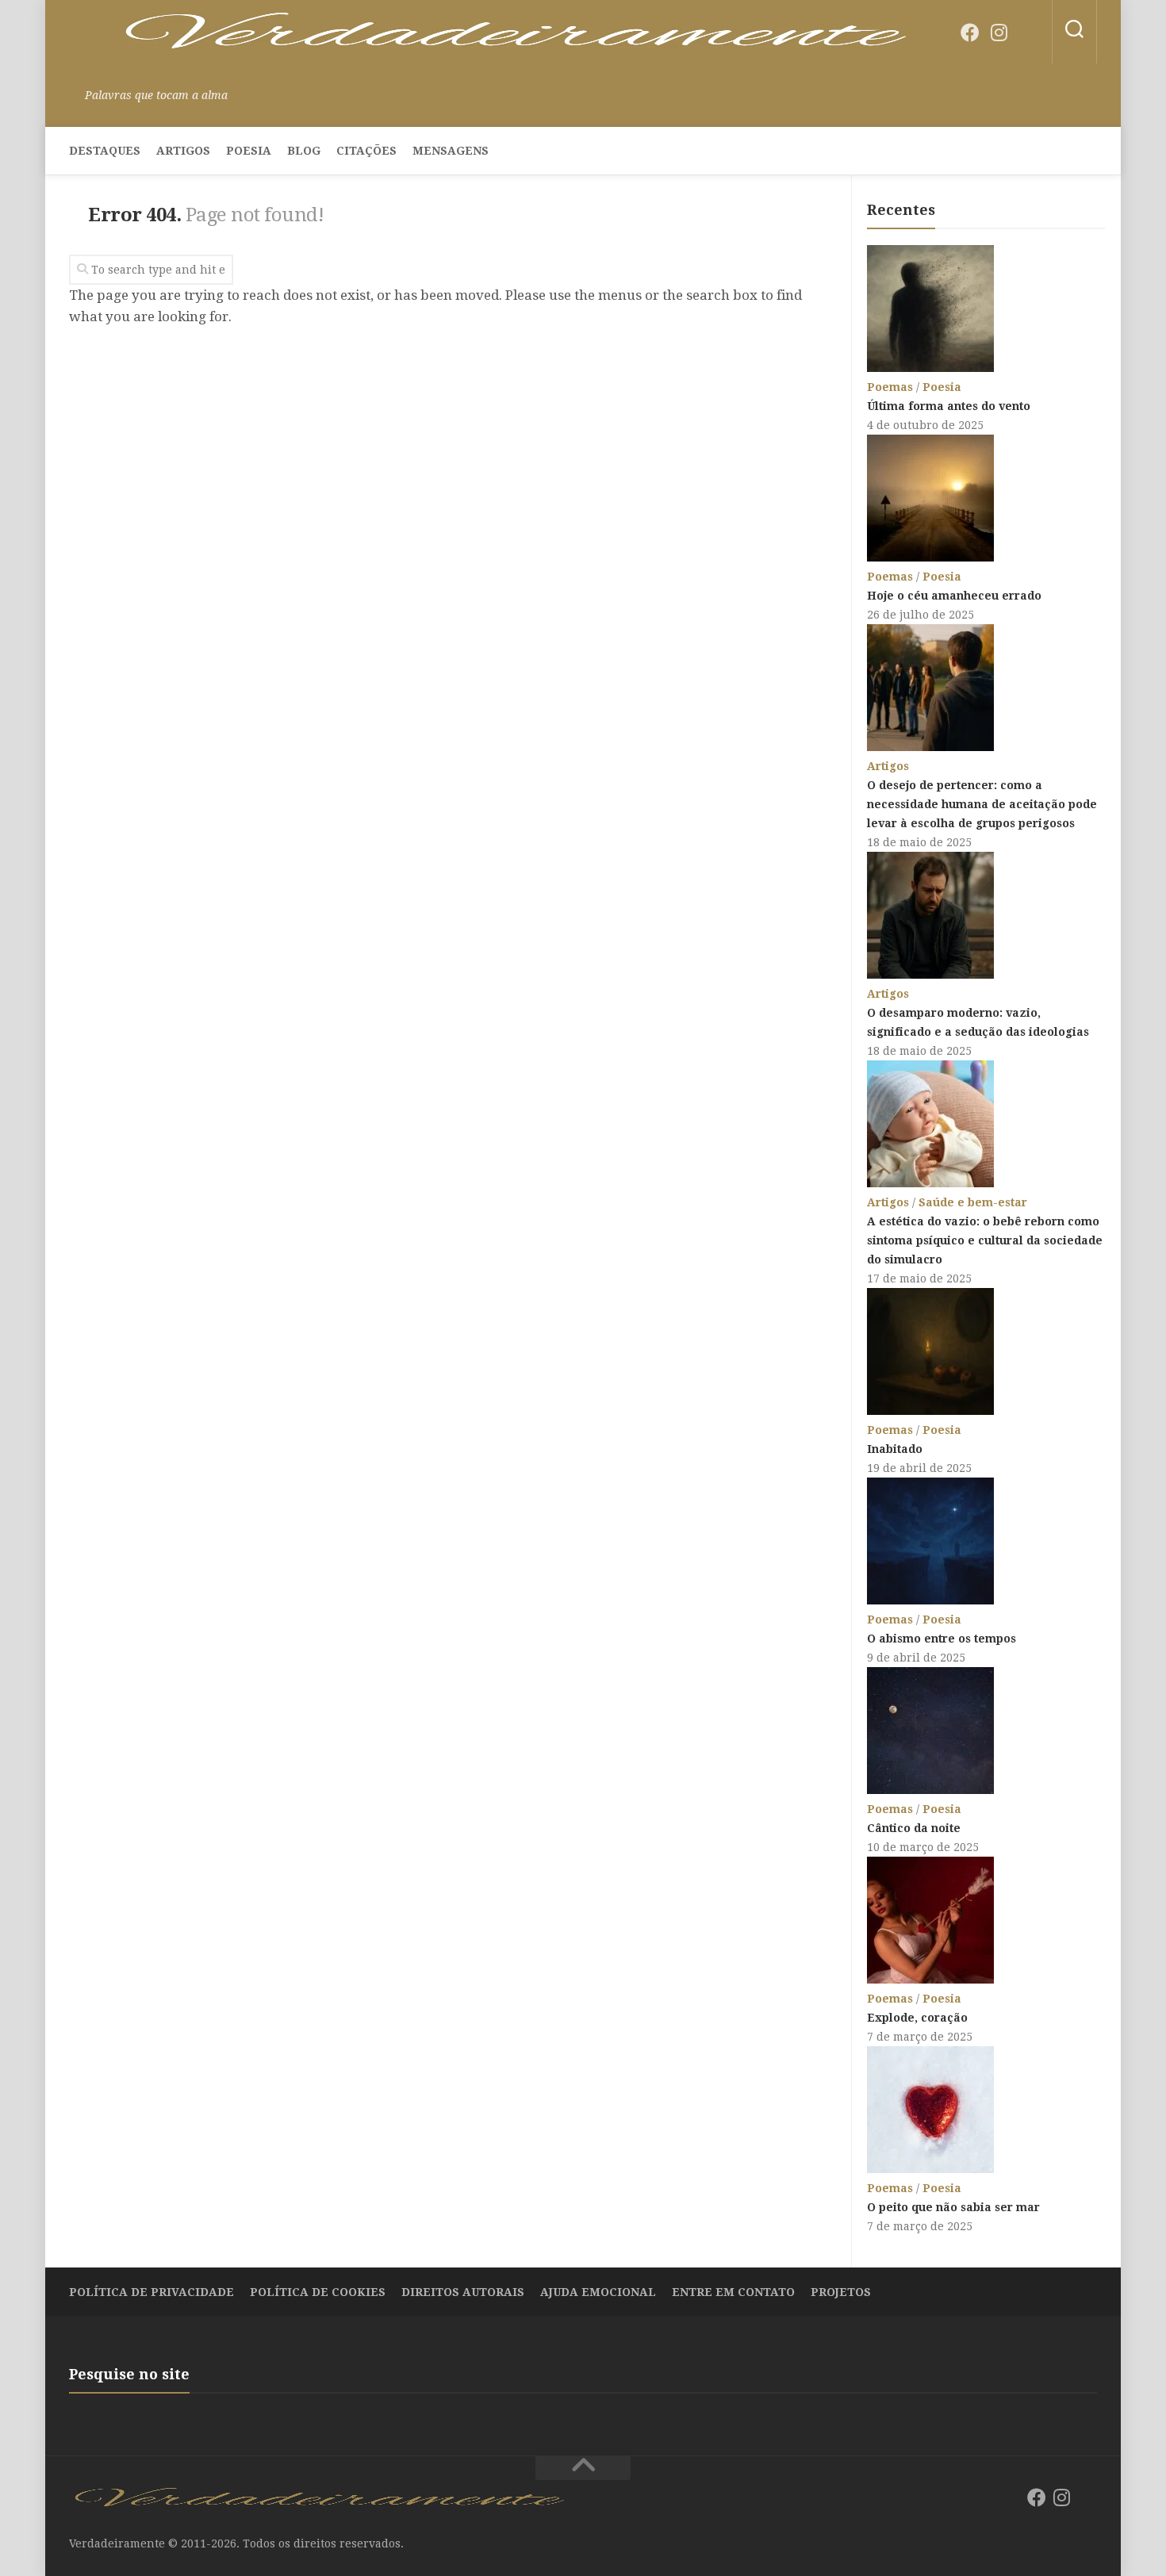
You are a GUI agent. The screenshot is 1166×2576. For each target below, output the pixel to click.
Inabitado (895, 1449)
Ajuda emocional (598, 2292)
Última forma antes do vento (949, 406)
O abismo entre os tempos (942, 1639)
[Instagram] (999, 33)
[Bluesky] (1027, 33)
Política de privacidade (152, 2292)
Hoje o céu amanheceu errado (954, 596)
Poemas (890, 387)
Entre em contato (733, 2292)
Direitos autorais (463, 2292)
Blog (304, 151)
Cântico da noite (914, 1828)
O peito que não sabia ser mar (953, 2207)
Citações (366, 151)
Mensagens (451, 151)
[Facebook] (970, 33)
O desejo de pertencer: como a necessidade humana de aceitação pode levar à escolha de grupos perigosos (982, 804)
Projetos (841, 2292)
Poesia (249, 151)
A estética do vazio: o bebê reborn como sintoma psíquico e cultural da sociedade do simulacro (985, 1240)
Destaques (105, 151)
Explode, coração (917, 2018)
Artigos (183, 151)
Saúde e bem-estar (973, 1202)
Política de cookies (318, 2292)
